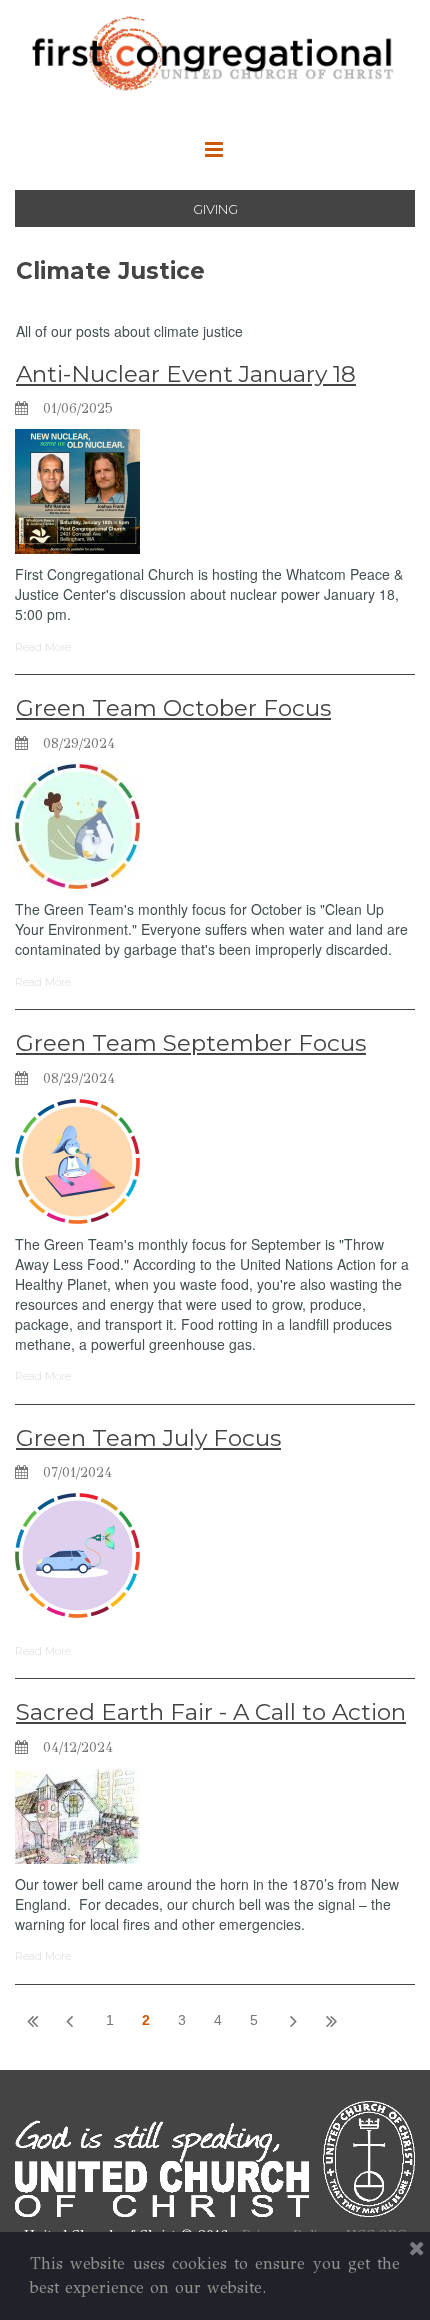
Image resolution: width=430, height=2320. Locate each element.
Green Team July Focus (148, 1438)
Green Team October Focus (173, 708)
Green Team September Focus (191, 1043)
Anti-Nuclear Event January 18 (186, 374)
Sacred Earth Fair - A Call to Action (211, 1712)
